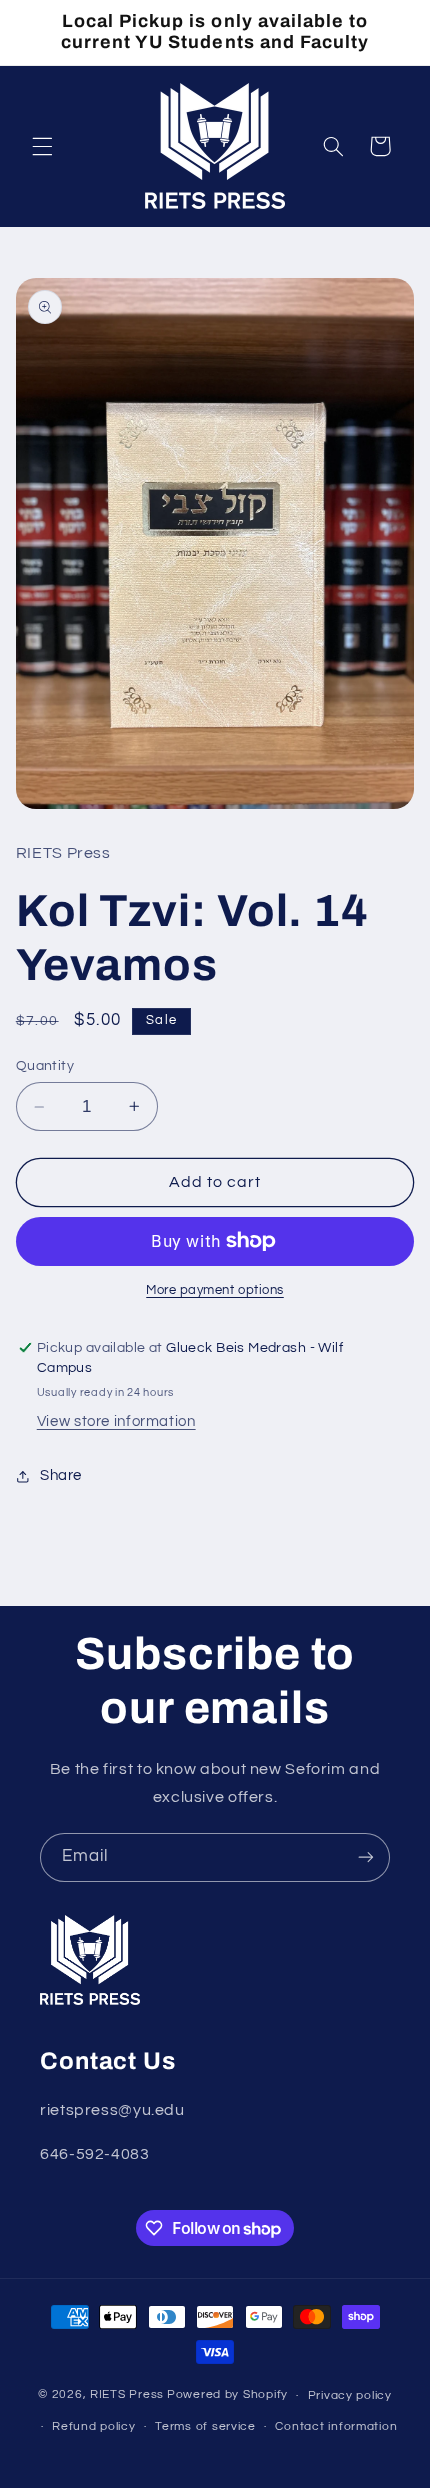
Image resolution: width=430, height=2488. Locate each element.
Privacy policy (350, 2395)
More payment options (215, 1290)
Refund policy (94, 2426)
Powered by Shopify (227, 2395)
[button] (42, 146)
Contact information (336, 2426)
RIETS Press (127, 2395)
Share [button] (61, 1475)
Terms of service (205, 2426)
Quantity (45, 1066)
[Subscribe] (366, 1857)
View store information (116, 1421)
